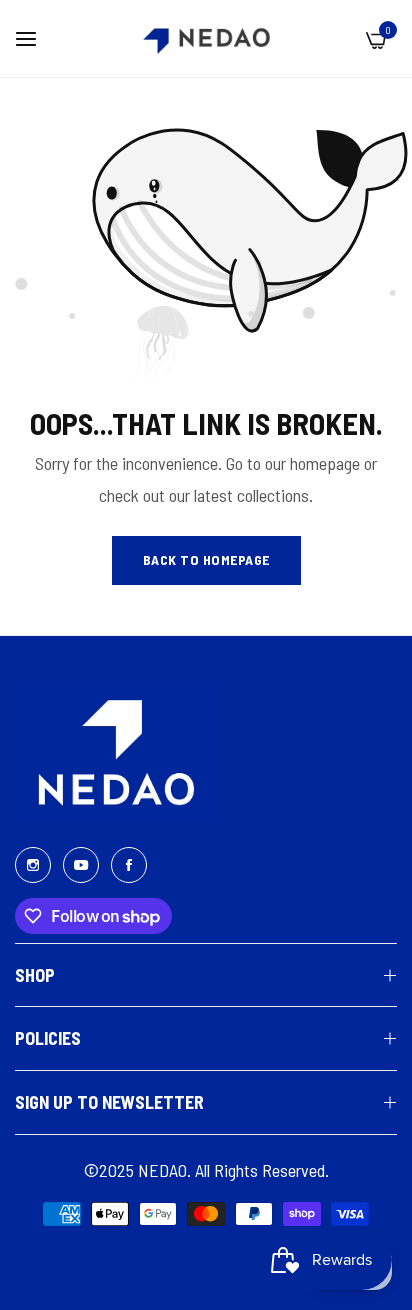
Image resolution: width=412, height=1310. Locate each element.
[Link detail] (33, 863)
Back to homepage (206, 559)
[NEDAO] (206, 38)
